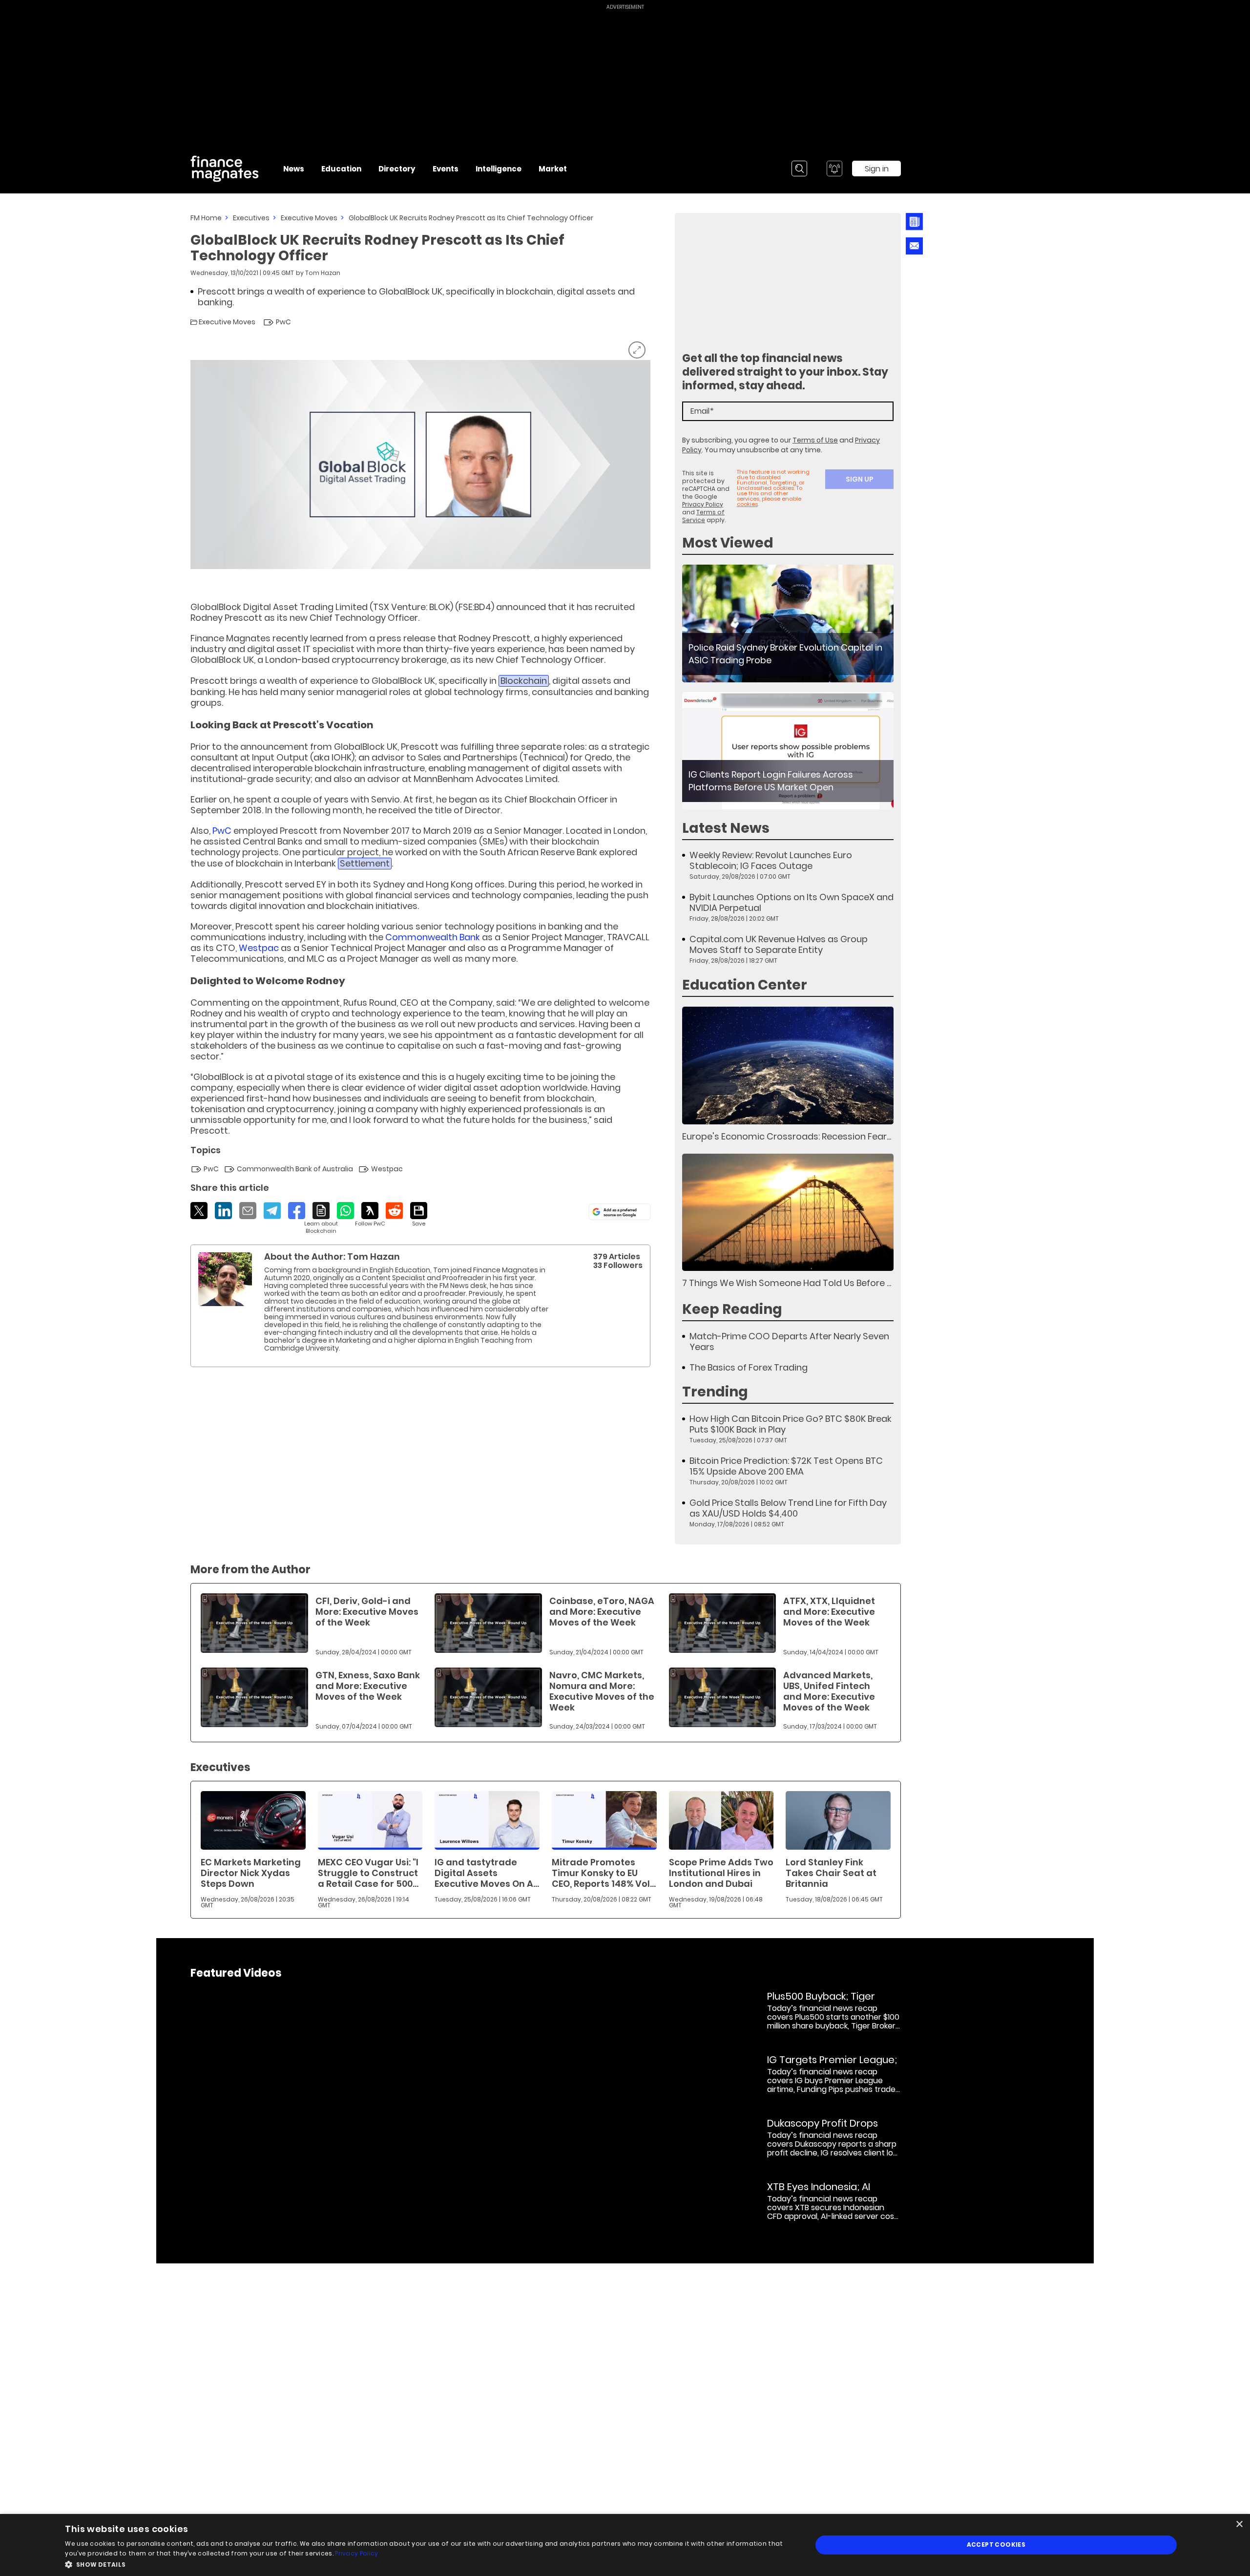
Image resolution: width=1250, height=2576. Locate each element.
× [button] (1239, 2524)
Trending (715, 1392)
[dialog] (625, 2545)
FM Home (206, 218)
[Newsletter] (914, 222)
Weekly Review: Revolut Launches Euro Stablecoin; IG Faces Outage (771, 861)
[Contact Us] (914, 246)
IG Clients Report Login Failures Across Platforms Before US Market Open (771, 781)
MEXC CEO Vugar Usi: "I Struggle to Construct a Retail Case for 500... (368, 1873)
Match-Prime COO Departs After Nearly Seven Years (789, 1342)
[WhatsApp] (345, 1211)
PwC (222, 831)
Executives (251, 218)
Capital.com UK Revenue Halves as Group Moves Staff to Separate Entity (779, 945)
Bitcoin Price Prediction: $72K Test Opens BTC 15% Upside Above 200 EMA (786, 1466)
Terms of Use (815, 440)
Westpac (259, 948)
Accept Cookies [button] (996, 2544)
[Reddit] (394, 1211)
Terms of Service (703, 516)
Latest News (726, 828)
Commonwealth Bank (433, 937)
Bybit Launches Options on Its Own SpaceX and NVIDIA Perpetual (792, 903)
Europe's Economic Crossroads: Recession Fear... (787, 1136)
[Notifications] (834, 169)
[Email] (248, 1211)
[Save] (419, 1215)
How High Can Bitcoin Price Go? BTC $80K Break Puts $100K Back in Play (791, 1424)
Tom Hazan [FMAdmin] (323, 273)
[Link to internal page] (225, 1279)
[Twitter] (199, 1211)
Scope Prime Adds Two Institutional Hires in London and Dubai (721, 1873)
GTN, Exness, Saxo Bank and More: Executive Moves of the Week (368, 1686)
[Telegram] (272, 1211)
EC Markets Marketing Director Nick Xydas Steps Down (251, 1873)
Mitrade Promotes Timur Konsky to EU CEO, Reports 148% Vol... (604, 1873)
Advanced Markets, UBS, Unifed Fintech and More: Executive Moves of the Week (829, 1691)
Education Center (745, 985)
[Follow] (370, 1215)
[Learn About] (321, 1218)
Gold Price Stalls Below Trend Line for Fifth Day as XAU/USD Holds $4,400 (788, 1508)
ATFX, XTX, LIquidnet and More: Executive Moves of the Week (829, 1612)
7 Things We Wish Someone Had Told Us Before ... (787, 1283)
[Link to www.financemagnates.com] (788, 623)
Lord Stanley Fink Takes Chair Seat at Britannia (831, 1873)
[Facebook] (297, 1211)
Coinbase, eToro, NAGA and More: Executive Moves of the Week (602, 1612)
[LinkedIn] (223, 1211)
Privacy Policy (703, 504)
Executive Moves (309, 218)
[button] (427, 2564)
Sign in (877, 169)
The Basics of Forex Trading (749, 1368)
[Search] (799, 169)
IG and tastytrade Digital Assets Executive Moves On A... (487, 1873)
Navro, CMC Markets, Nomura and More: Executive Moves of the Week (602, 1691)
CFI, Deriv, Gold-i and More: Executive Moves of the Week (367, 1612)
